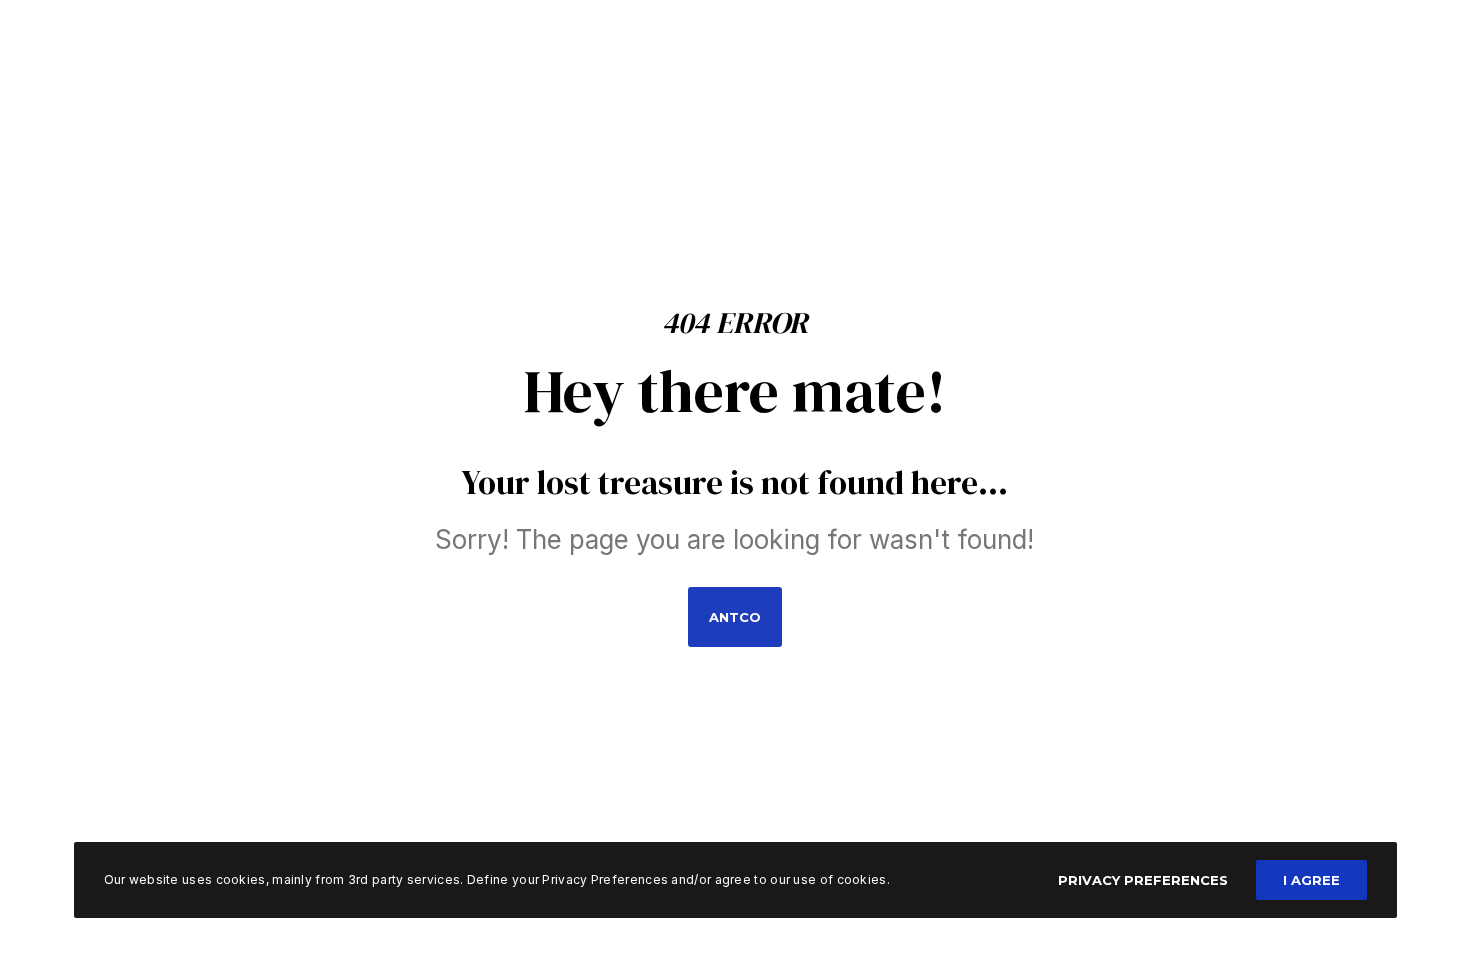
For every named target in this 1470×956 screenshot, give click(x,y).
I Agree (1311, 880)
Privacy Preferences (1143, 880)
